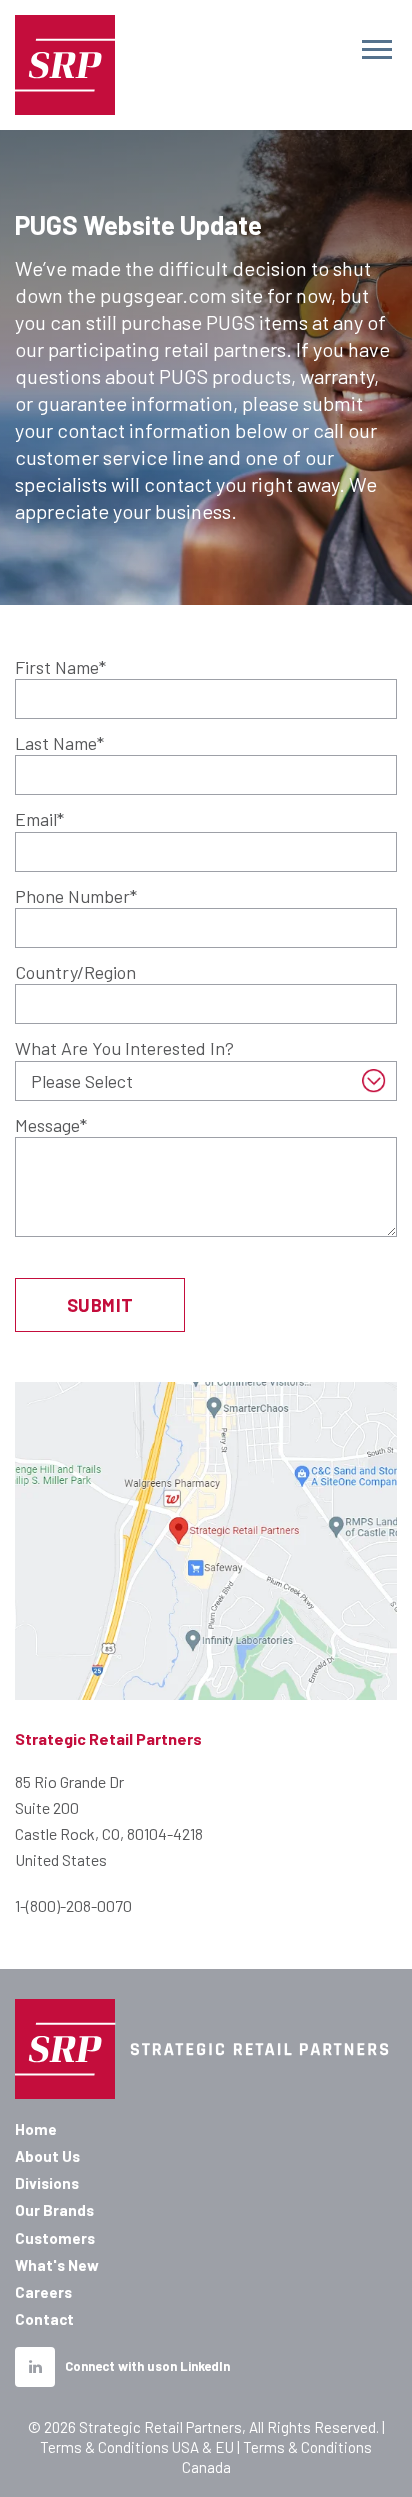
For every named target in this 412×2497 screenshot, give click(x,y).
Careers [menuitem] (43, 2292)
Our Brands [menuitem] (54, 2210)
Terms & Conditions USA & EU (137, 2447)
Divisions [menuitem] (47, 2183)
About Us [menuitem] (47, 2156)
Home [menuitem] (36, 2129)
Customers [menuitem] (55, 2238)
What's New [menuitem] (57, 2265)
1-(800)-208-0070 (73, 1905)
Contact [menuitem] (44, 2319)
